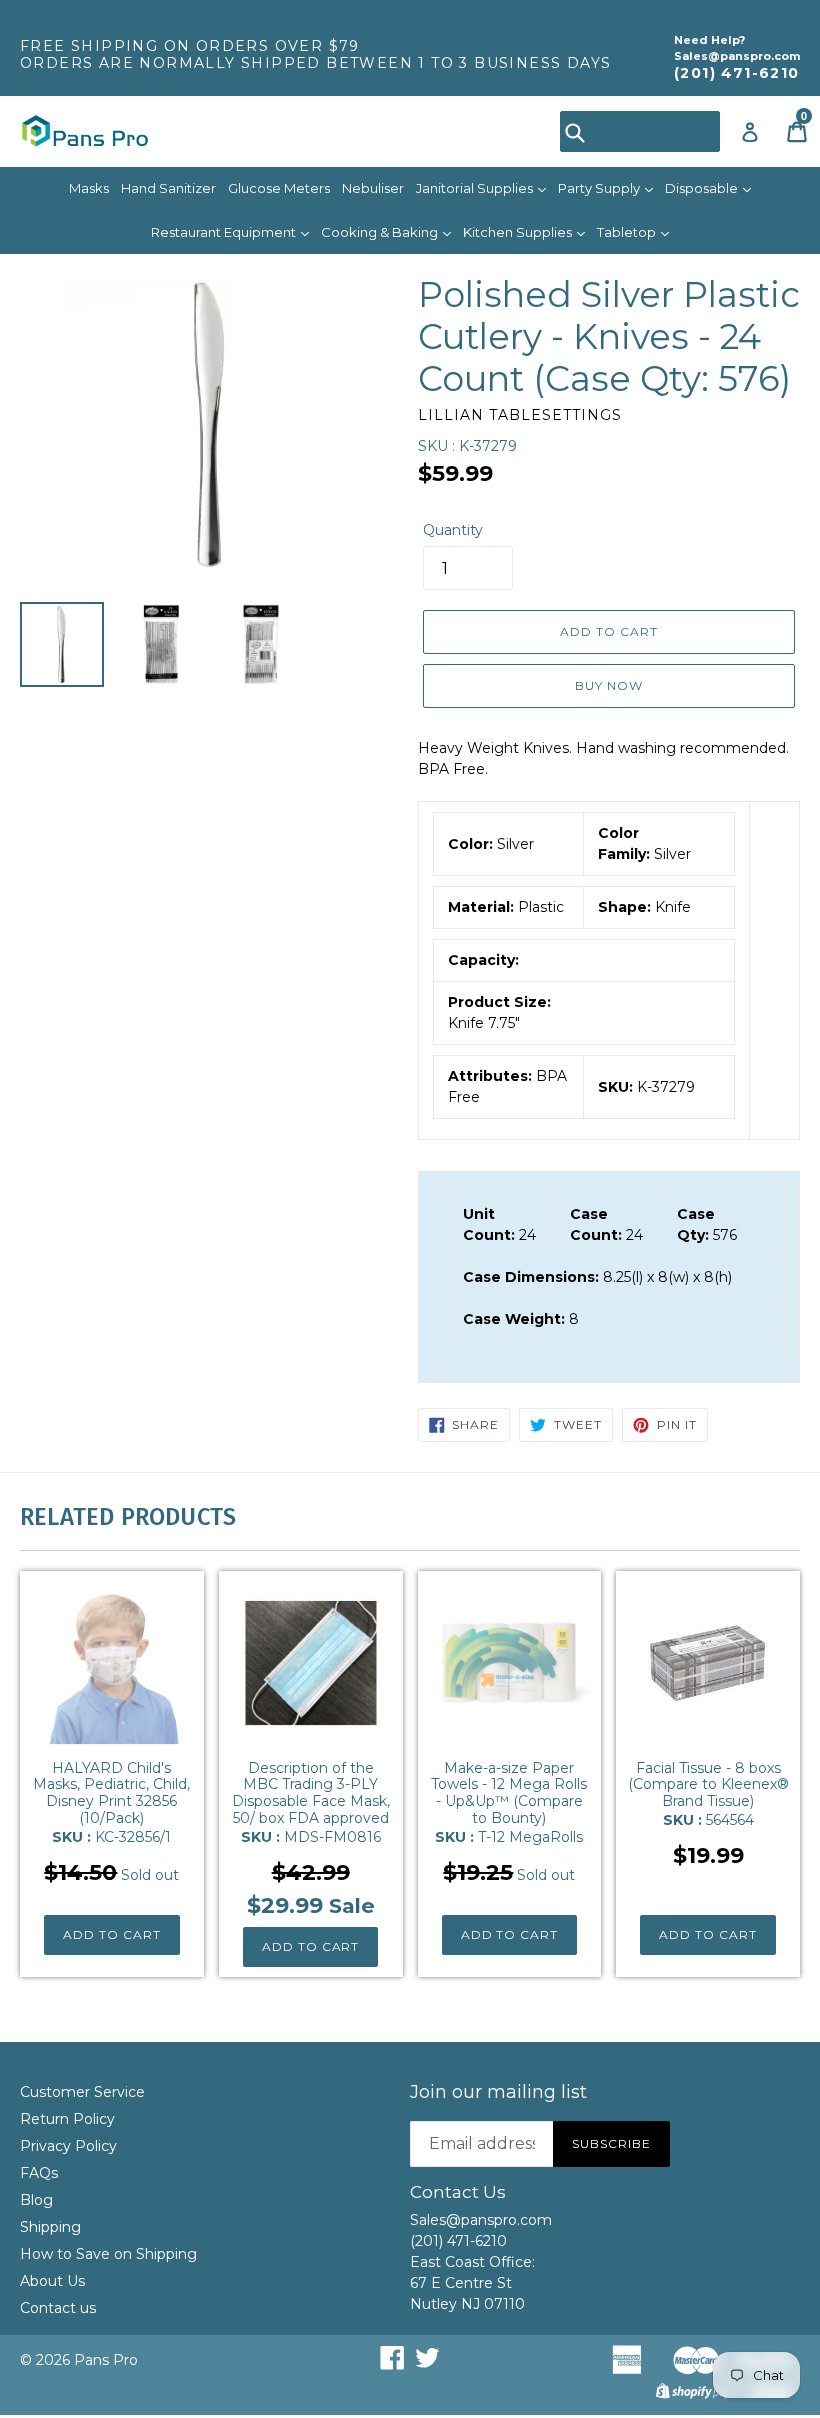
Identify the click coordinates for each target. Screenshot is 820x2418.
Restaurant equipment (225, 232)
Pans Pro (106, 2360)
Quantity (453, 530)
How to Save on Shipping (108, 2254)
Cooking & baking (381, 232)
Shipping (50, 2227)
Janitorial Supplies (476, 188)
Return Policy (67, 2119)
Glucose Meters (279, 188)
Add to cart (112, 1934)
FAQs (39, 2173)
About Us (52, 2281)
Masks (89, 188)
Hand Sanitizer (168, 188)
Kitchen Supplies (519, 232)
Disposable (703, 188)
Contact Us (458, 2192)
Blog (36, 2200)
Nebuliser (373, 188)
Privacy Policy (68, 2146)
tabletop (628, 232)
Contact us (58, 2308)
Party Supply (600, 188)
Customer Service (82, 2092)
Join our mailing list (498, 2092)
